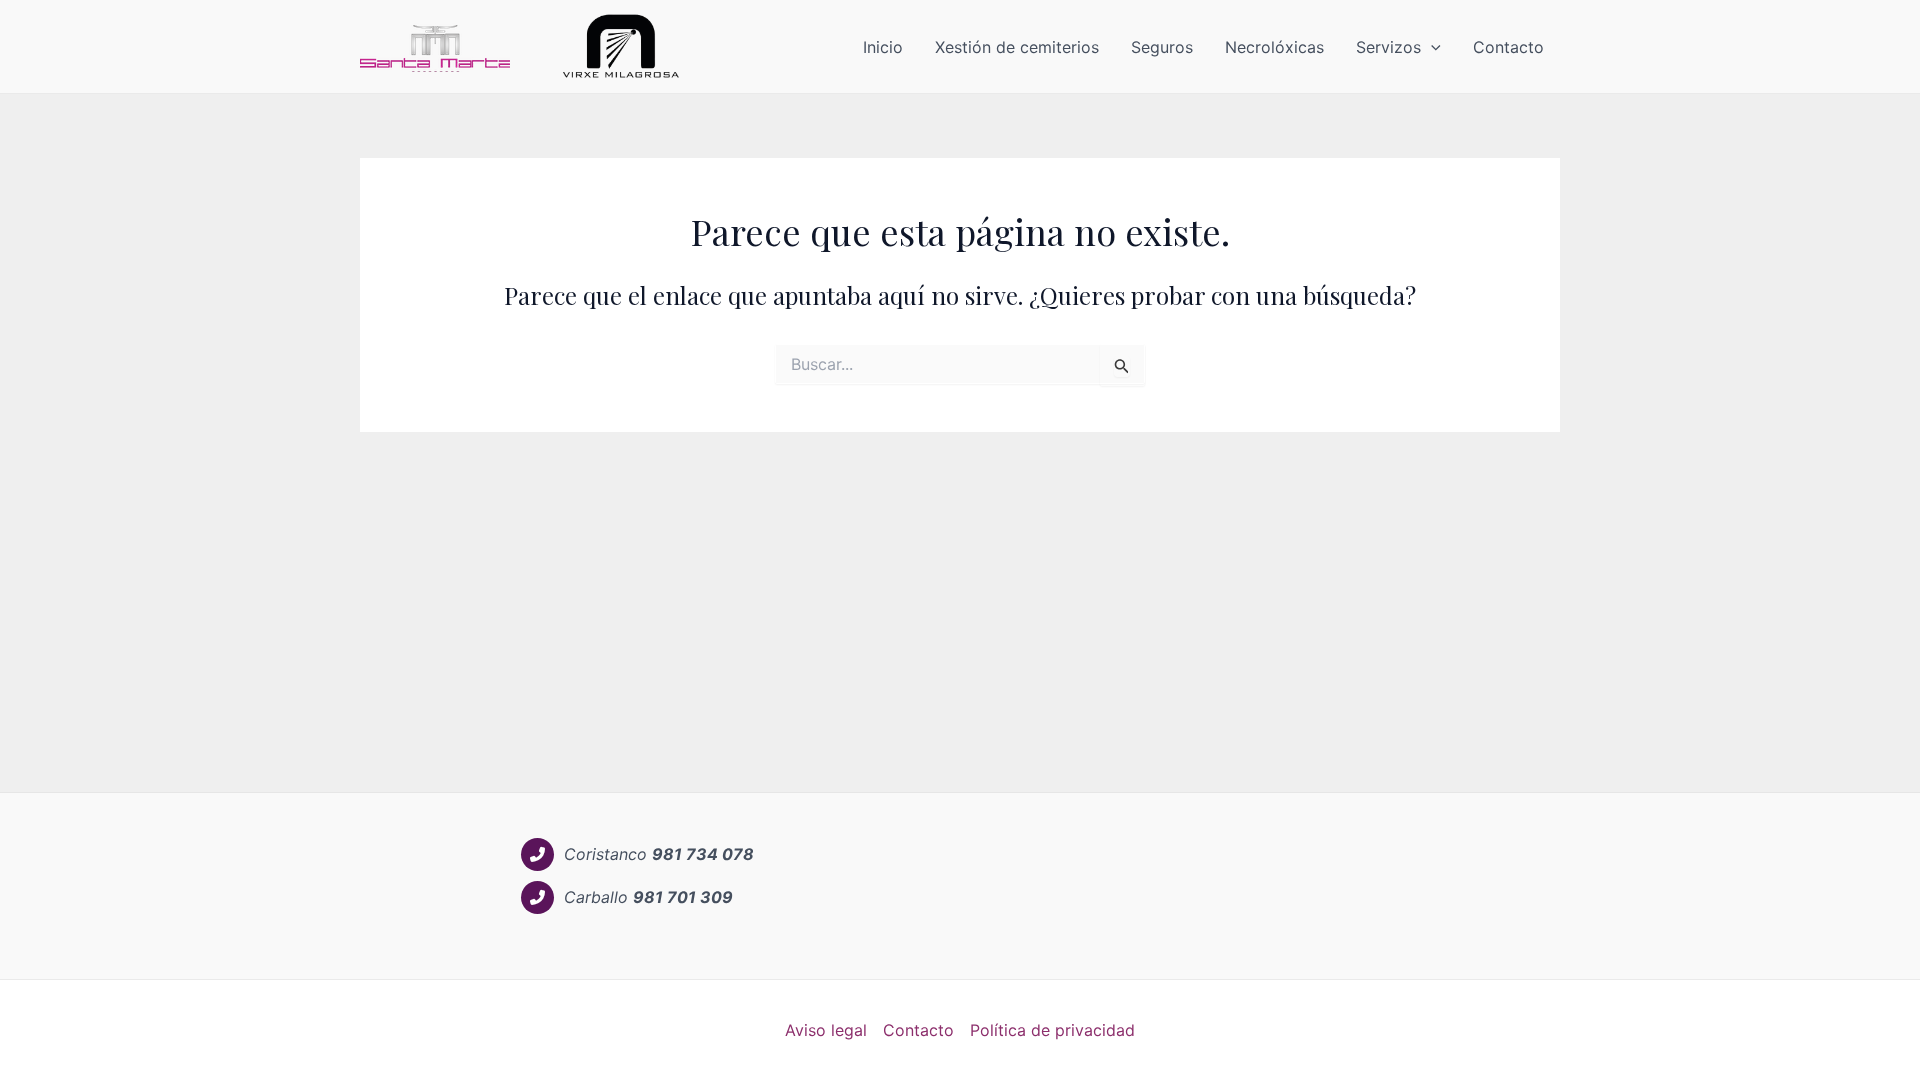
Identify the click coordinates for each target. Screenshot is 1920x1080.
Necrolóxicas (1274, 47)
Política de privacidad (1052, 1030)
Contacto (1508, 47)
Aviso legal (826, 1030)
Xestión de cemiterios (1017, 47)
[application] (1431, 47)
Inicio (883, 47)
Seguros (1162, 47)
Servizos (1388, 47)
